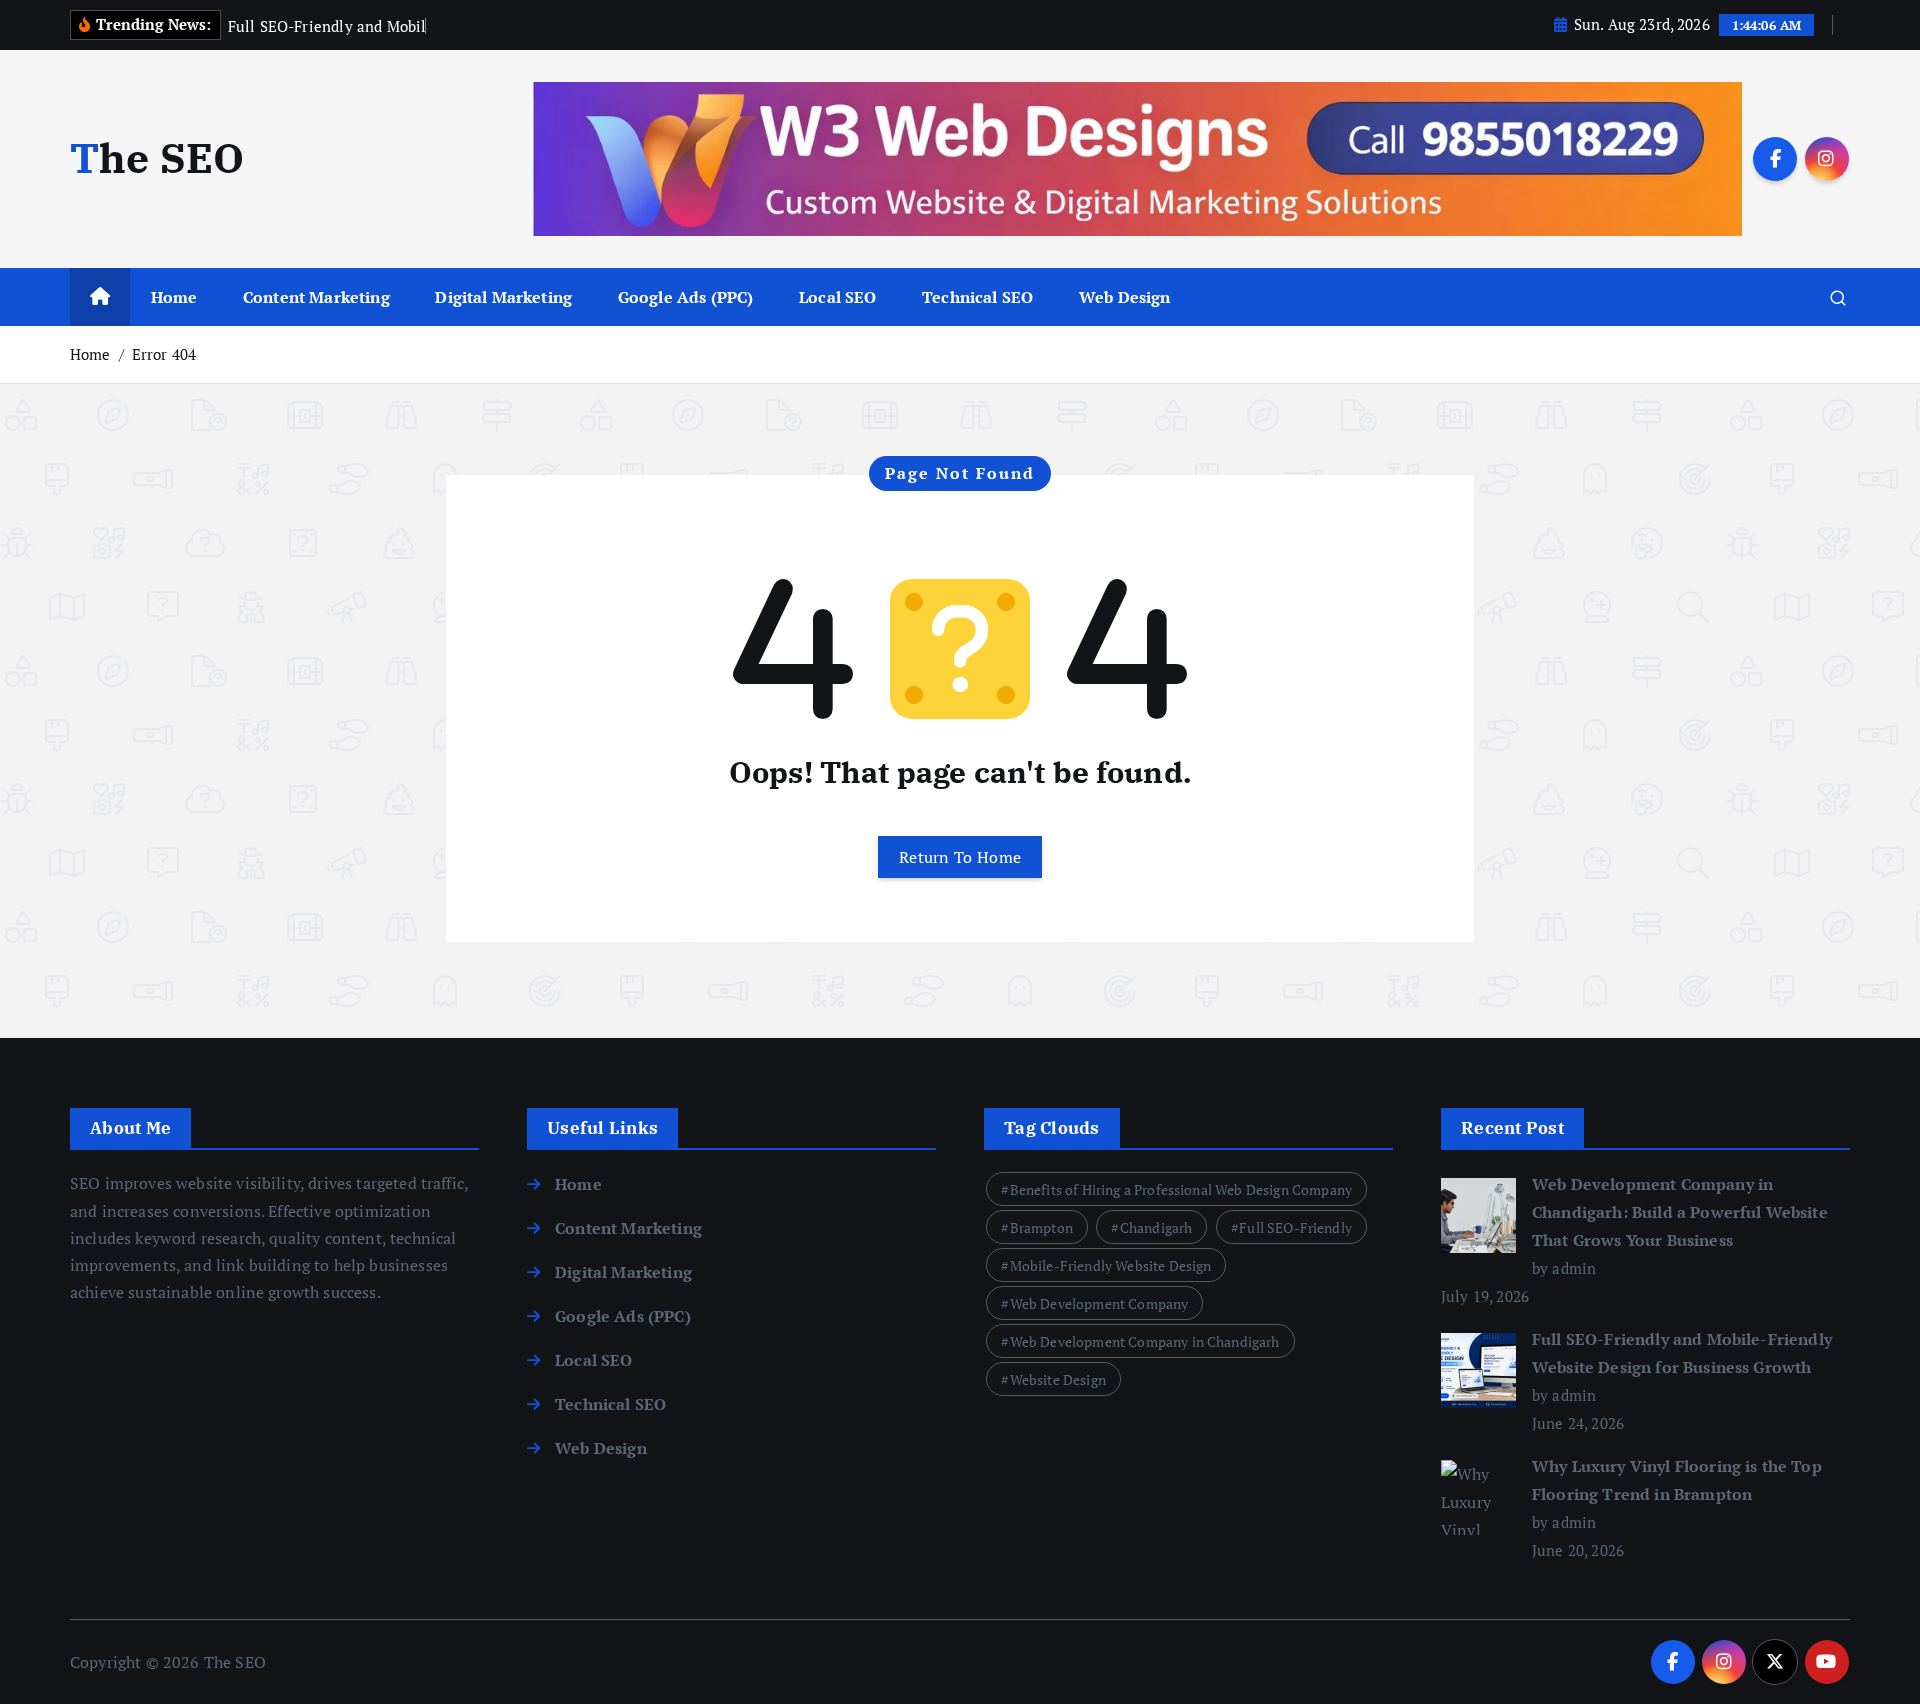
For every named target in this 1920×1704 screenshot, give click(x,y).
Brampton (1041, 1227)
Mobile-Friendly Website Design (1111, 1265)
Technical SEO (977, 297)
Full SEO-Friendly (1295, 1227)
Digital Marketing (503, 297)
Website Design (1058, 1379)
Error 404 (164, 354)
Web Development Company (1099, 1303)
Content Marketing (316, 297)
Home (174, 297)
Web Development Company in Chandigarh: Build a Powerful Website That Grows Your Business (1680, 1212)
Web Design (1125, 297)
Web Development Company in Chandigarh (1145, 1341)
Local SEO (837, 297)
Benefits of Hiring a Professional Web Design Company (1181, 1189)
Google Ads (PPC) (686, 297)
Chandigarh (1156, 1227)
